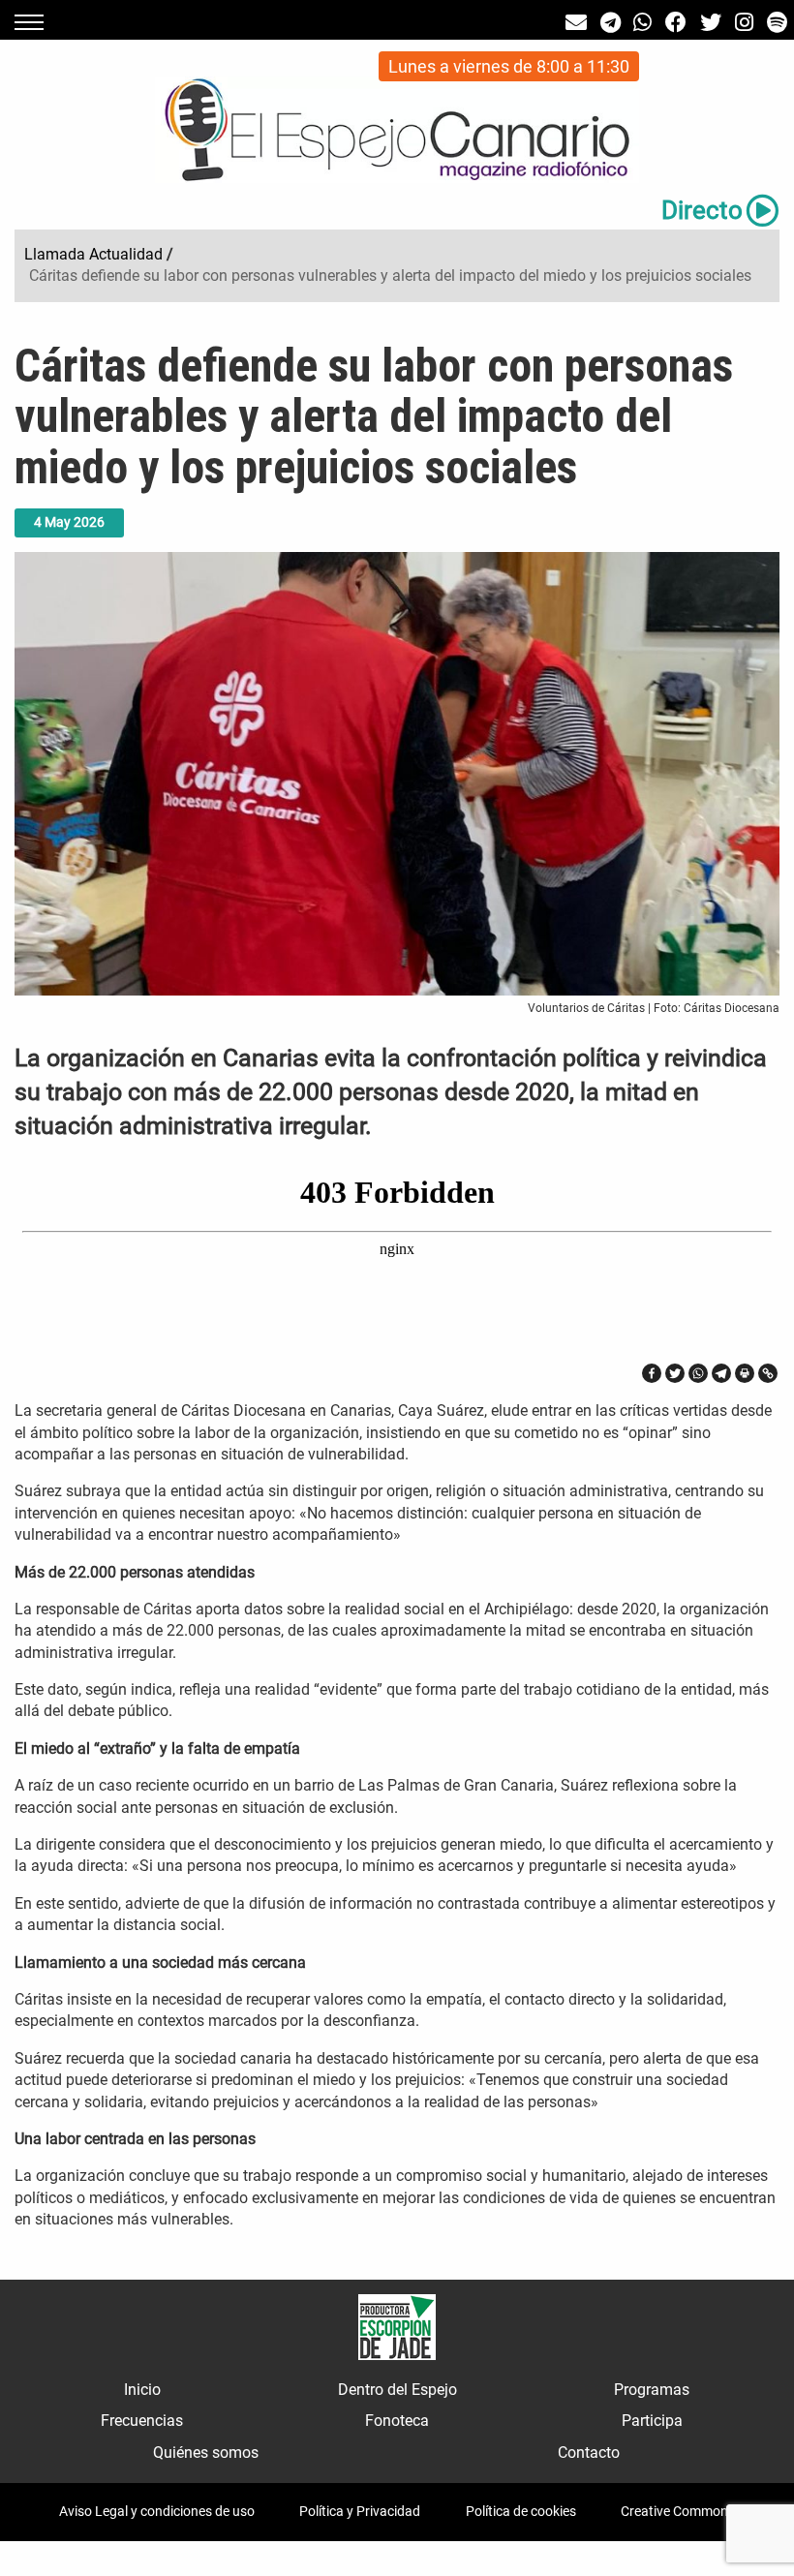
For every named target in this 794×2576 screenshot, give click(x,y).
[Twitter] (675, 1373)
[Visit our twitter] (711, 23)
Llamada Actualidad (93, 254)
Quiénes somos (206, 2453)
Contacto (589, 2453)
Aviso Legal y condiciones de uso (157, 2511)
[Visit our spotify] (777, 23)
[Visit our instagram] (744, 23)
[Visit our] (576, 23)
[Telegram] (721, 1373)
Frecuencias (142, 2421)
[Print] (745, 1373)
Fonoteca (397, 2421)
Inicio (142, 2390)
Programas (652, 2390)
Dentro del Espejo (397, 2390)
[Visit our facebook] (676, 23)
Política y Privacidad (360, 2511)
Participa (652, 2421)
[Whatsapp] (698, 1373)
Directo (702, 210)
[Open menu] (29, 22)
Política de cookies (521, 2511)
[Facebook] (652, 1373)
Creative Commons (678, 2511)
